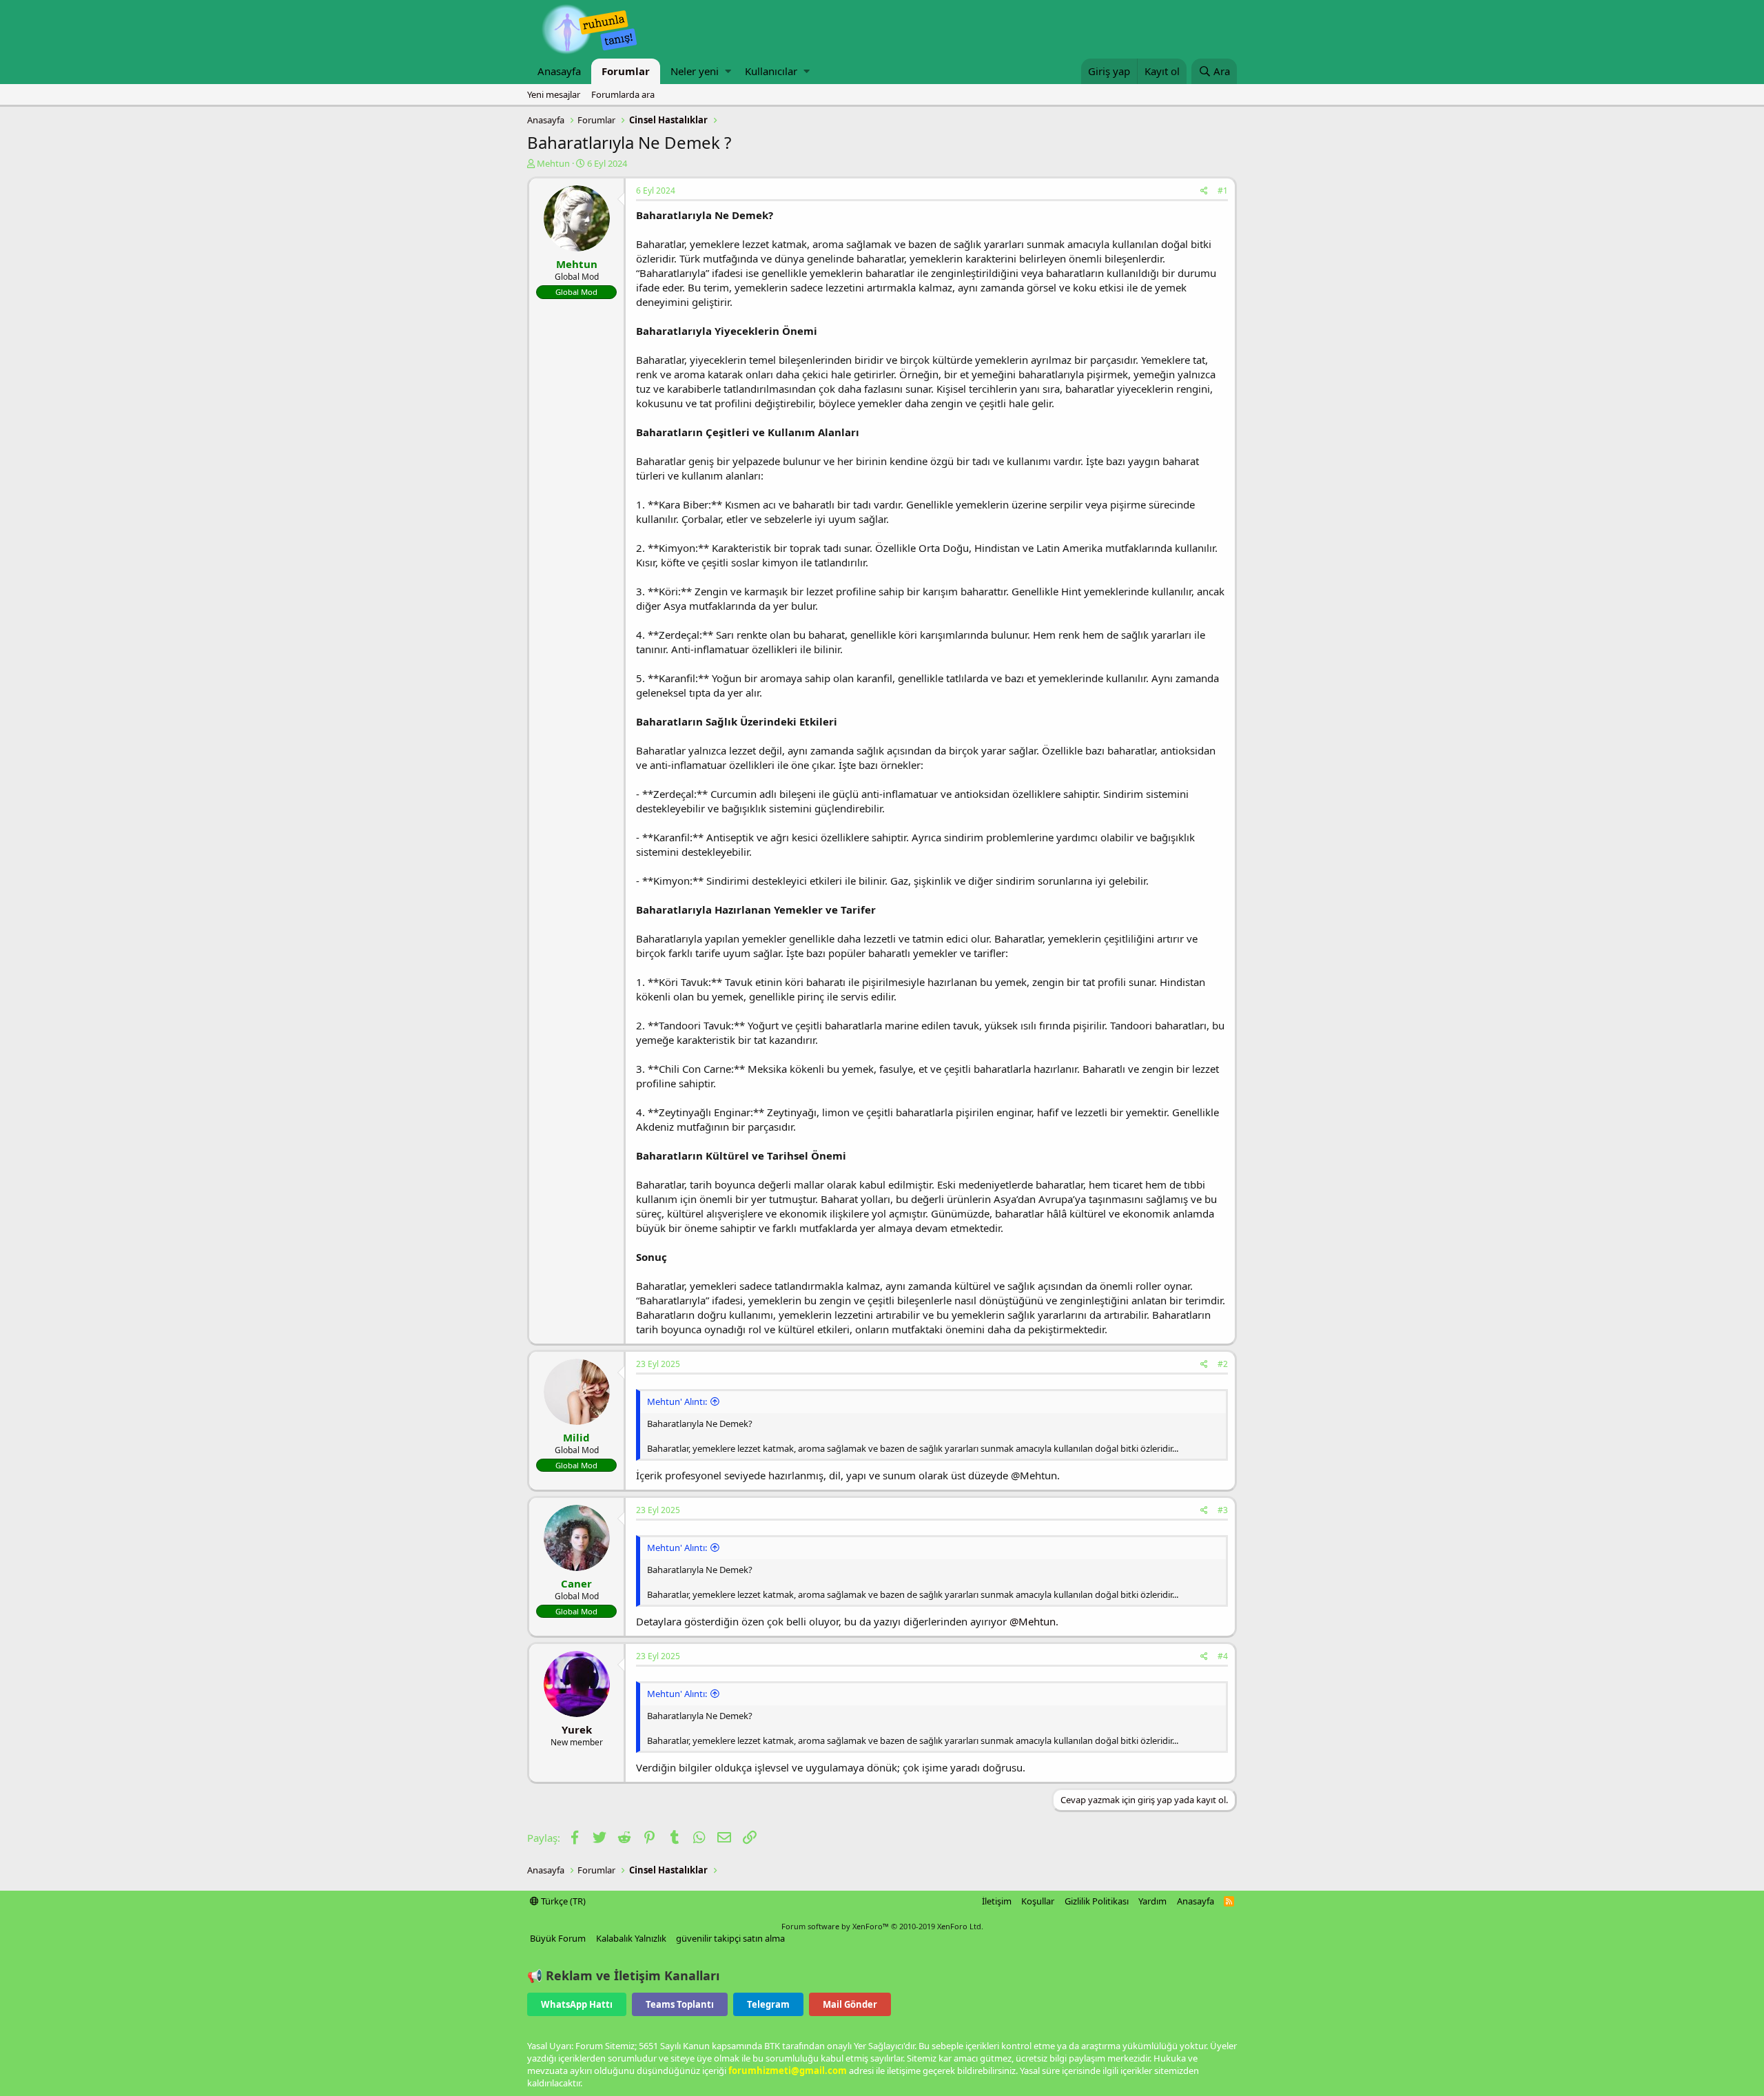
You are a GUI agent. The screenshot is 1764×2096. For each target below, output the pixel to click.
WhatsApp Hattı (577, 2004)
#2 (1223, 1364)
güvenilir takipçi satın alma (730, 1938)
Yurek (577, 1729)
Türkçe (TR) (562, 1901)
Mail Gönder (850, 2004)
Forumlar (626, 71)
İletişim (997, 1901)
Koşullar (1038, 1901)
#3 (1223, 1510)
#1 (1223, 191)
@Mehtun (1033, 1621)
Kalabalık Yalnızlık (631, 1938)
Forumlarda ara (623, 94)
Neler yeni (695, 71)
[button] (728, 71)
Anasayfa (559, 71)
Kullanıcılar (771, 71)
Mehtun (553, 163)
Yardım (1152, 1901)
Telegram (768, 2004)
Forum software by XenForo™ (882, 1926)
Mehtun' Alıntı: (677, 1401)
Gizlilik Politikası (1097, 1901)
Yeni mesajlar (554, 94)
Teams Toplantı (680, 2004)
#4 (1223, 1656)
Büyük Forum (558, 1938)
